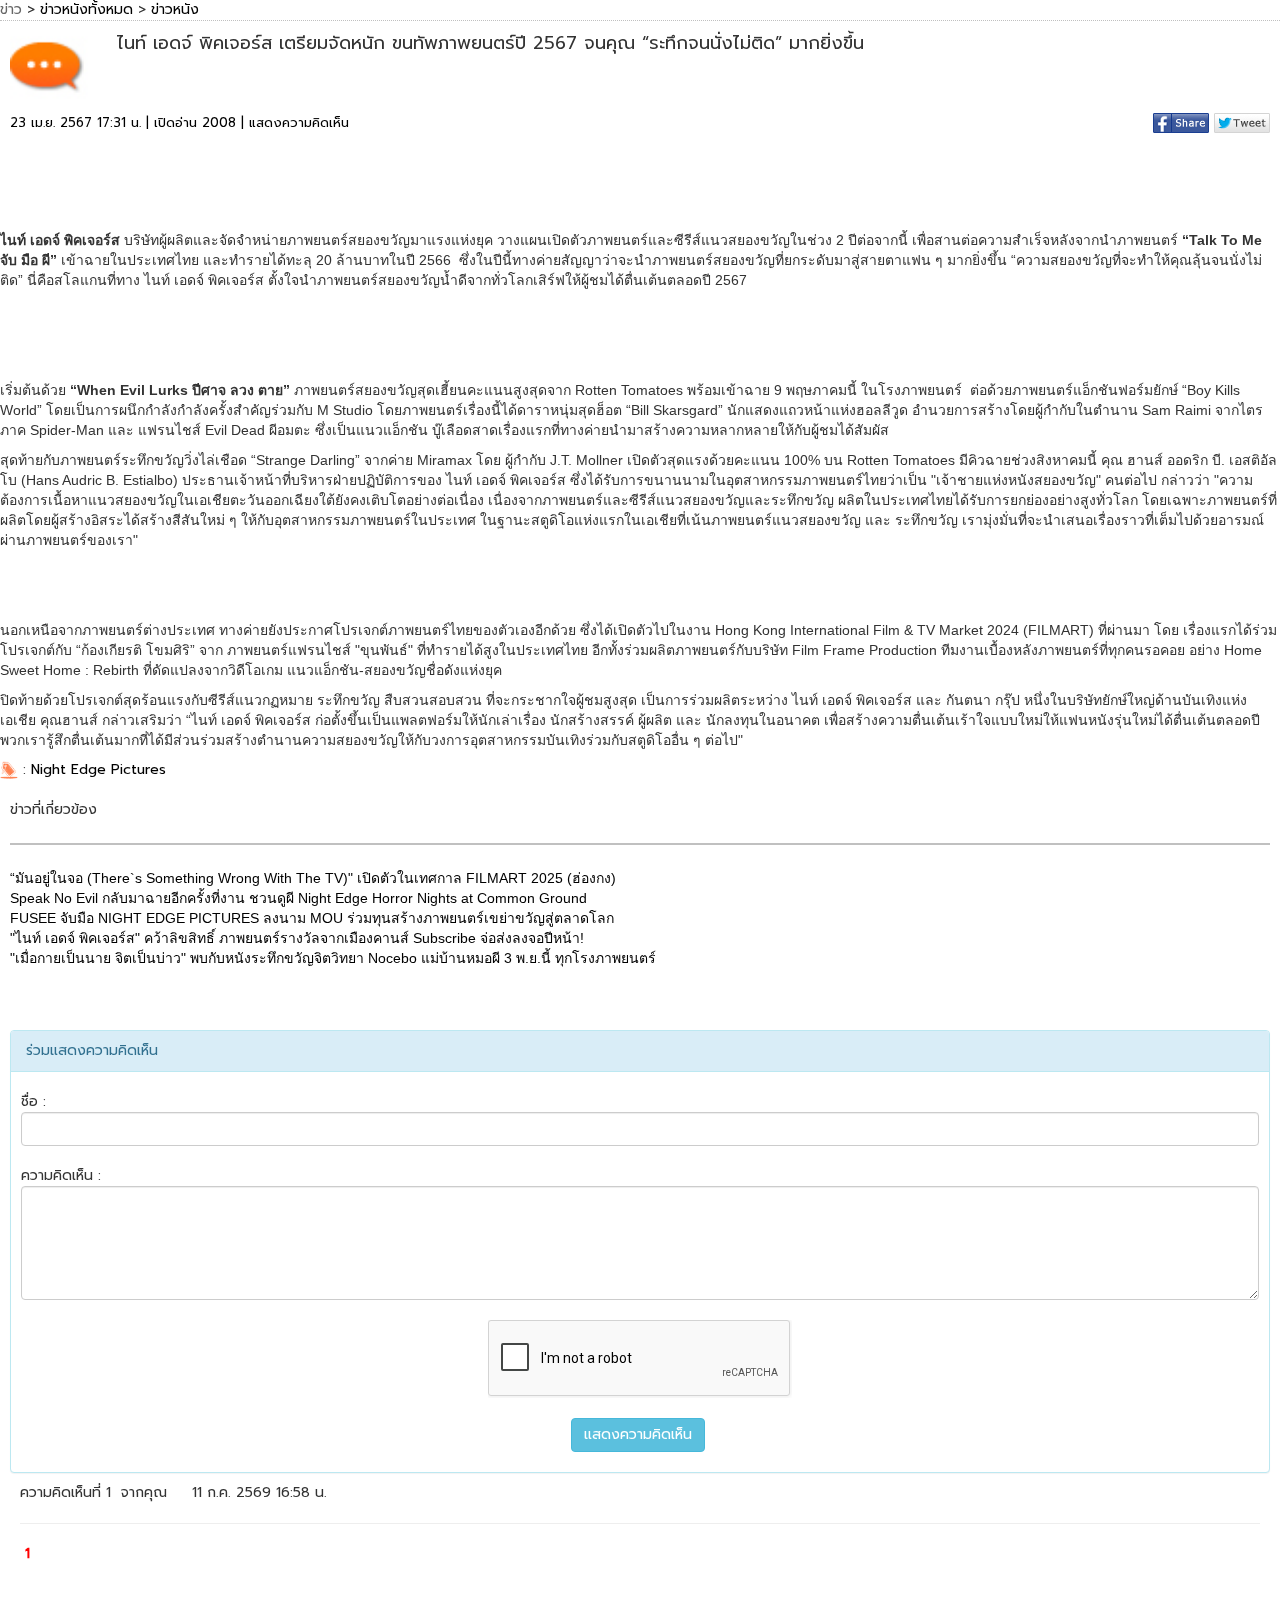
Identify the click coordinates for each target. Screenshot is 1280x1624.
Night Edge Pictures (98, 769)
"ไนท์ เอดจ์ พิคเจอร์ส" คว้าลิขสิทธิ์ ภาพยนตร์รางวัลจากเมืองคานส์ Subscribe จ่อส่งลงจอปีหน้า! (297, 938)
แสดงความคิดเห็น (299, 122)
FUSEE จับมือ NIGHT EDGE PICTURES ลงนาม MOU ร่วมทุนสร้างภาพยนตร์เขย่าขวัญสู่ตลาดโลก (312, 918)
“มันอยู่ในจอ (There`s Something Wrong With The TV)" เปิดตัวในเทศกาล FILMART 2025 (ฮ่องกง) (313, 878)
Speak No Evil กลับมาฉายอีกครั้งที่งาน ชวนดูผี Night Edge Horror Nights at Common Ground (298, 898)
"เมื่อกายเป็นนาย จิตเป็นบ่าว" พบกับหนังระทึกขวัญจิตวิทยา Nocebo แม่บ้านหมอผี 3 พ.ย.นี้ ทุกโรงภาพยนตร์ (333, 958)
